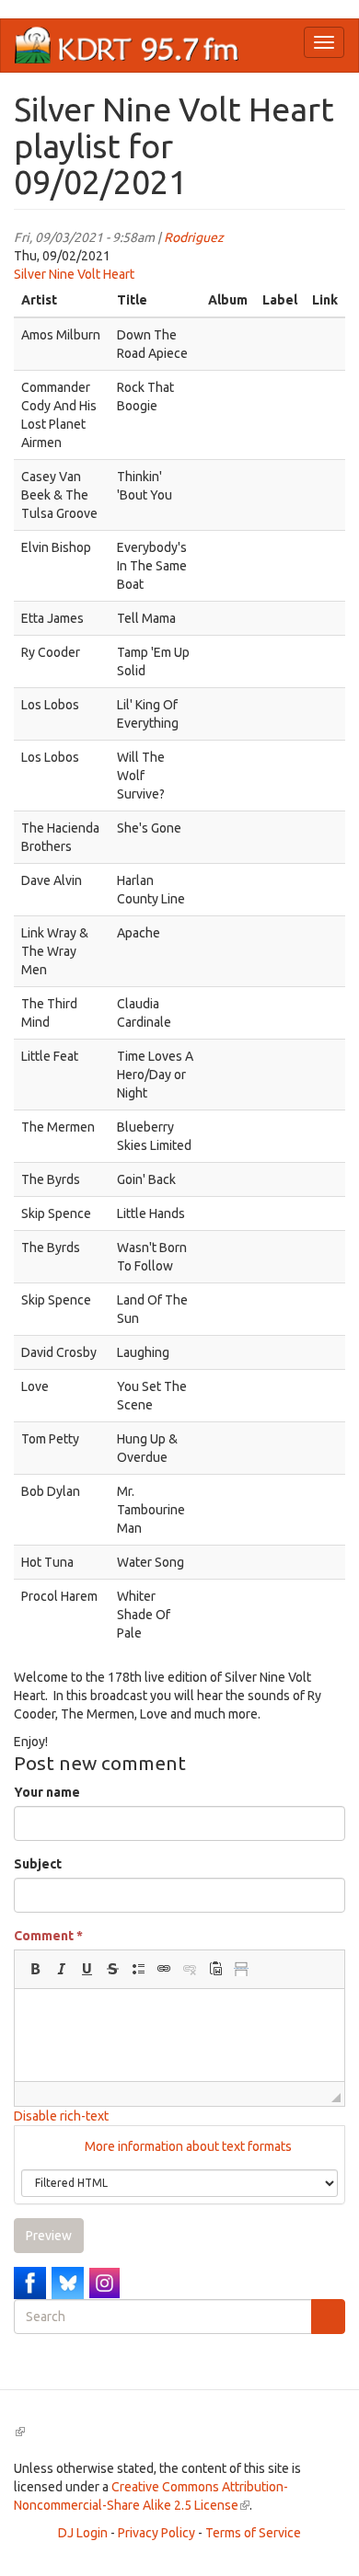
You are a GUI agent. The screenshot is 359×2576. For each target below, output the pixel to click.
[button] (35, 1969)
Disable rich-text (61, 2116)
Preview (49, 2236)
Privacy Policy (156, 2533)
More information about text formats (187, 2146)
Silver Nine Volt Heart (74, 274)
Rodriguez (194, 237)
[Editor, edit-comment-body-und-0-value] (179, 2035)
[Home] (127, 46)
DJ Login (83, 2533)
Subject (38, 1864)
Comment (48, 1936)
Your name (47, 1792)
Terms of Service (253, 2533)
